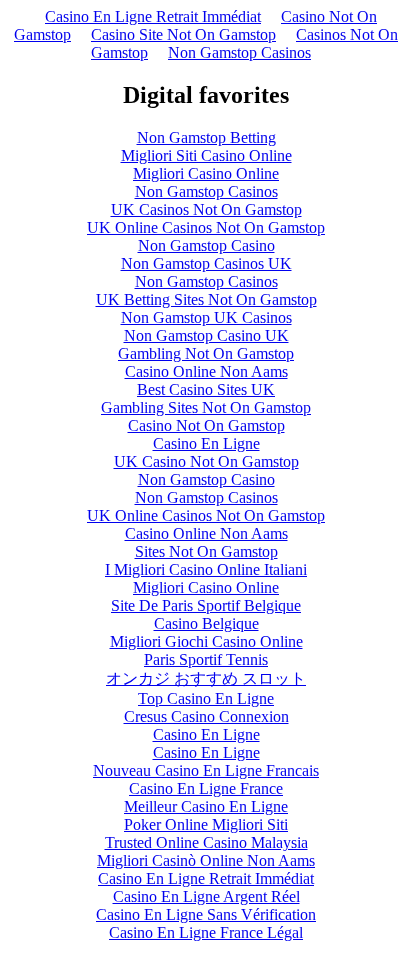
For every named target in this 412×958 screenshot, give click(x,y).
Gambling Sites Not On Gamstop (206, 407)
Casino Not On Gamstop (206, 425)
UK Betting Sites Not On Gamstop (206, 299)
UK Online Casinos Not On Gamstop (206, 227)
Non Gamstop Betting (206, 137)
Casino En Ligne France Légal (206, 932)
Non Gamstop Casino (206, 245)
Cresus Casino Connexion (206, 716)
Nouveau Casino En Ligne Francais (206, 770)
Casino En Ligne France (206, 788)
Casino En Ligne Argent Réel (206, 896)
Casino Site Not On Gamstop (183, 34)
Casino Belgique (206, 623)
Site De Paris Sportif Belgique (206, 605)
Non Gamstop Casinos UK (206, 263)
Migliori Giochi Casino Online (206, 641)
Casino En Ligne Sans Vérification (206, 914)
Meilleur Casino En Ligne (206, 806)
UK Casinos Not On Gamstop (206, 209)
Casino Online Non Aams (206, 371)
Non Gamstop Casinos (239, 52)
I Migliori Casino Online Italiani (206, 569)
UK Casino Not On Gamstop (206, 461)
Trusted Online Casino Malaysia (206, 842)
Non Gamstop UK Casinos (206, 317)
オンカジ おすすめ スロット (206, 678)
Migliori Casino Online (206, 173)
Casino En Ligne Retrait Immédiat (153, 16)
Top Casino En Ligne (206, 698)
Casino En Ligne (206, 443)
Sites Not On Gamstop (206, 551)
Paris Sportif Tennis (206, 659)
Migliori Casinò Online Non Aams (206, 860)
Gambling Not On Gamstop (206, 353)
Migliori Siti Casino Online (206, 155)
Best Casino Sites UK (206, 389)
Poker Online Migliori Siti (206, 824)
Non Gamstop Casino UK (206, 335)
